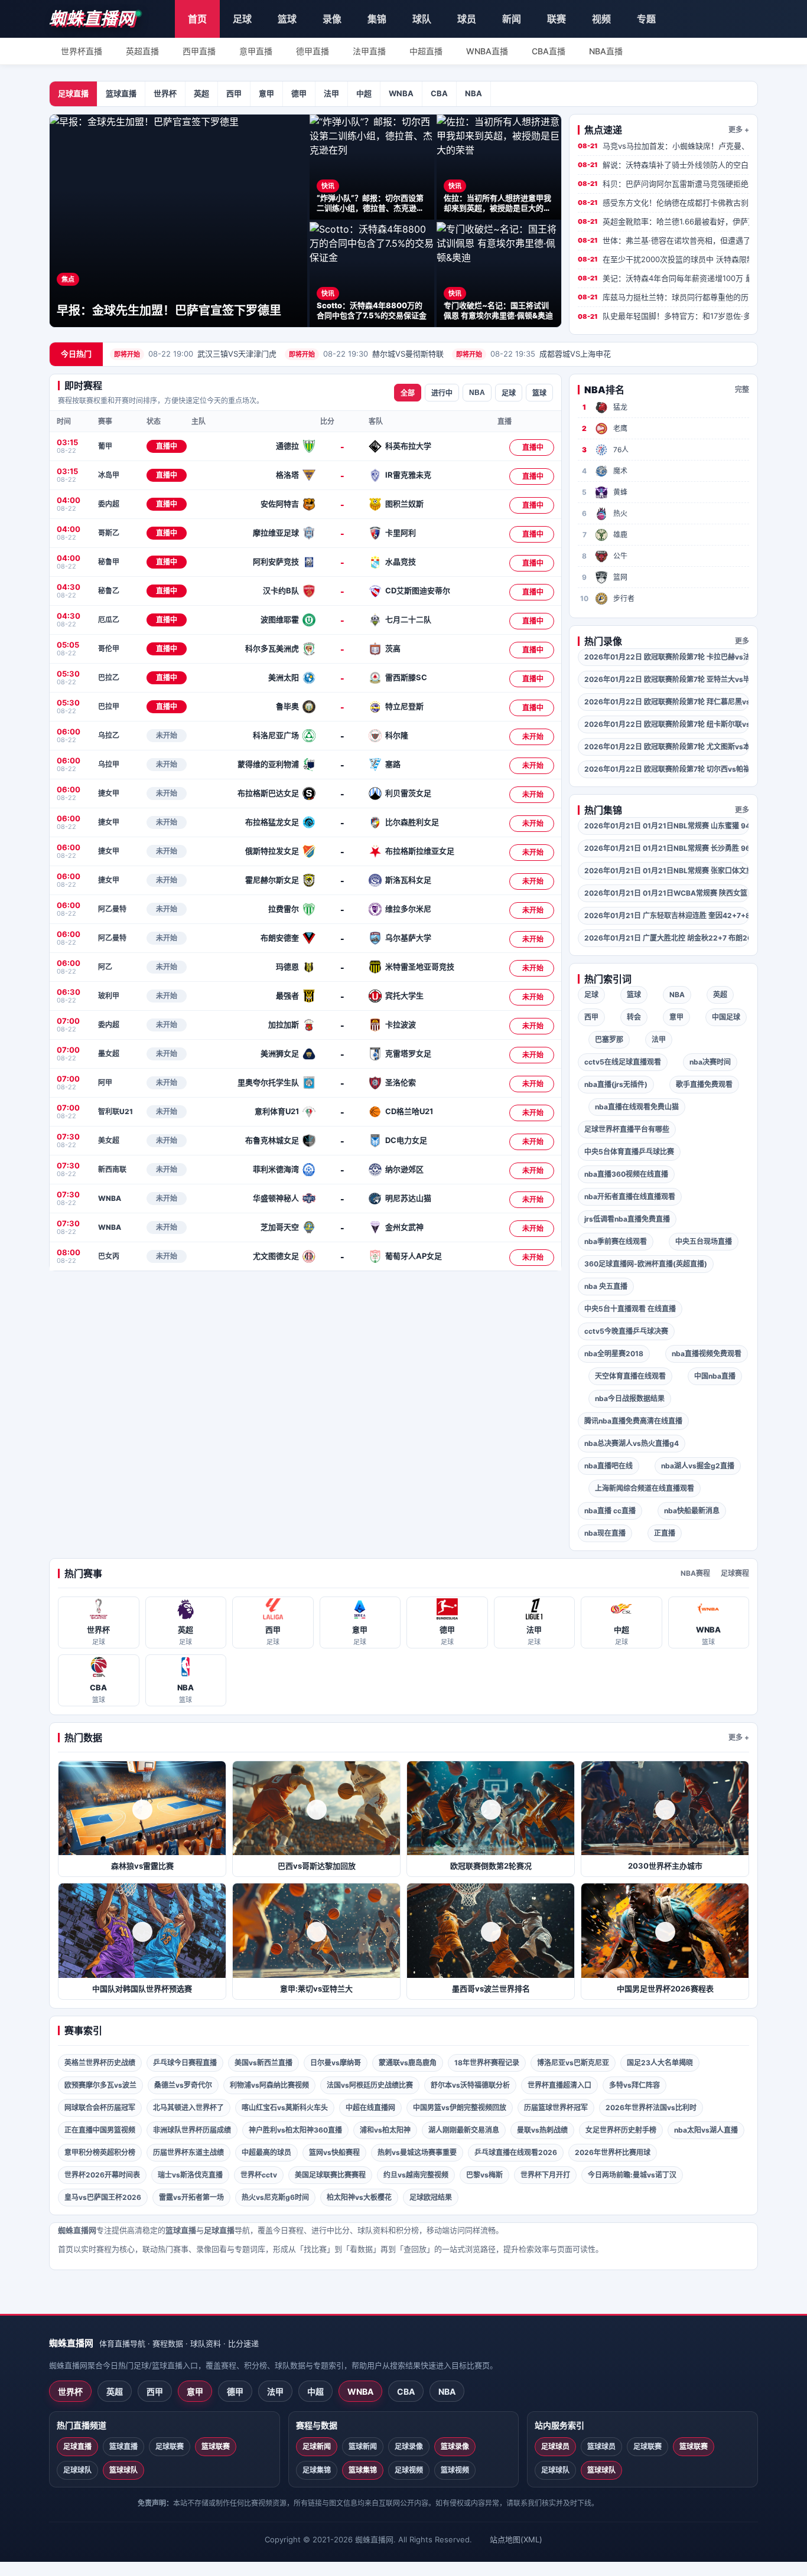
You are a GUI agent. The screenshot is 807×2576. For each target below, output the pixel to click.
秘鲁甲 (109, 562)
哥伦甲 (109, 649)
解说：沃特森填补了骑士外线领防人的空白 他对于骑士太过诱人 (663, 165)
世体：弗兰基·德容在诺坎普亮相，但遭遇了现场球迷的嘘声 (663, 240)
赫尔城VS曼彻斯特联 (366, 354)
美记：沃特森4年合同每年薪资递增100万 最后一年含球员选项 (663, 278)
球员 (467, 19)
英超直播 (142, 51)
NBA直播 (606, 51)
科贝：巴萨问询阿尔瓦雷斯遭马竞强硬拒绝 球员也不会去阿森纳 (663, 184)
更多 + (739, 130)
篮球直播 (121, 93)
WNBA (401, 93)
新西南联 (112, 1169)
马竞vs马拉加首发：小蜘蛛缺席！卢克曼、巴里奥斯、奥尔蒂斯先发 (663, 146)
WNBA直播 (487, 51)
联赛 (557, 19)
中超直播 (426, 51)
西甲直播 (199, 51)
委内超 (109, 504)
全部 (408, 393)
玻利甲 (109, 996)
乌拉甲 (109, 764)
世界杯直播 (82, 51)
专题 (646, 19)
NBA (474, 93)
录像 (332, 19)
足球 (242, 19)
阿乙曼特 (112, 909)
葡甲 (105, 446)
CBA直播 (549, 51)
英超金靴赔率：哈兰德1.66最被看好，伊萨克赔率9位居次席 (663, 221)
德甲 (299, 93)
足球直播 (73, 93)
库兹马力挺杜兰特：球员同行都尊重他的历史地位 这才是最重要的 (663, 297)
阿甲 (105, 1083)
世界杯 (165, 93)
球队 (422, 19)
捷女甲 (109, 793)
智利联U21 (115, 1111)
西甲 (234, 93)
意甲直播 (256, 51)
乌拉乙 (109, 735)
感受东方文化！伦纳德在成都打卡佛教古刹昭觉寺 (663, 203)
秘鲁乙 (109, 591)
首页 (197, 19)
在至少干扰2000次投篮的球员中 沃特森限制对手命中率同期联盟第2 (663, 259)
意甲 (266, 93)
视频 (601, 19)
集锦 (377, 19)
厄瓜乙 (109, 620)
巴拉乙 (109, 678)
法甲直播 (369, 51)
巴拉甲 (109, 706)
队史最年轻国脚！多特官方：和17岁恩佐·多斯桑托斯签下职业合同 (663, 316)
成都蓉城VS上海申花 (533, 354)
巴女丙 (109, 1256)
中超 (364, 93)
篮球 (287, 19)
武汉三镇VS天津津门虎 (195, 354)
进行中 (442, 393)
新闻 (512, 19)
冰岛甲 (109, 475)
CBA (439, 93)
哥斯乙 (109, 533)
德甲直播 (313, 51)
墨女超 (109, 1054)
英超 (201, 93)
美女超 (109, 1140)
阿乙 (105, 967)
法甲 (331, 93)
